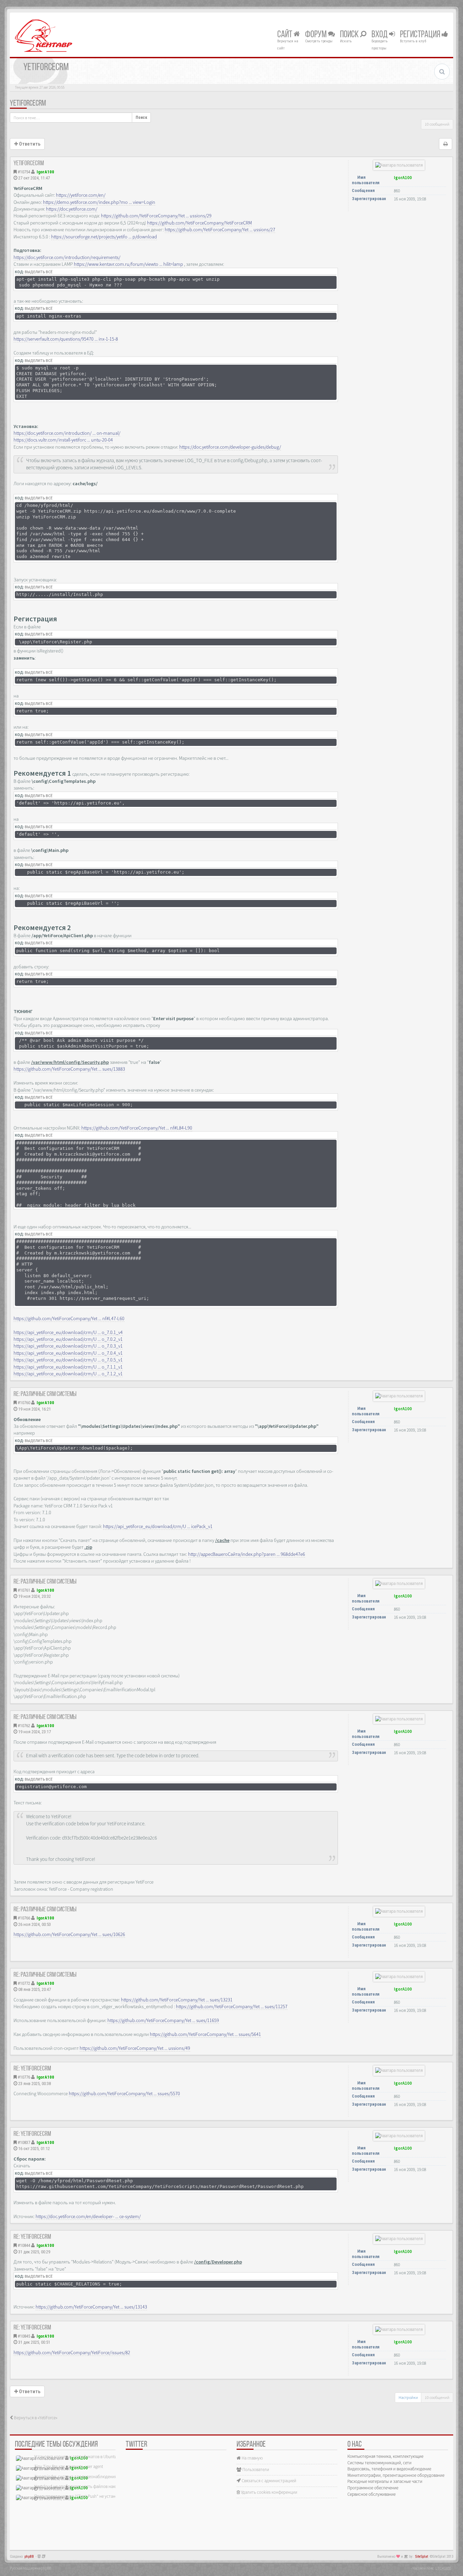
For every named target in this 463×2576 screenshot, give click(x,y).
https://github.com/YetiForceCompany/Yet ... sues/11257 (232, 2006)
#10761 (24, 1590)
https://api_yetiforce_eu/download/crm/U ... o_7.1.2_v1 (68, 1374)
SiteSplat (422, 2557)
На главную (252, 2458)
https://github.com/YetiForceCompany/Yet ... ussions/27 (220, 230)
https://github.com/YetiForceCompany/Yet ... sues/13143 (91, 2307)
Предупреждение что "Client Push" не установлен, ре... (85, 2496)
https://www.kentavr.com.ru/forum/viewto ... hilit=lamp (128, 264)
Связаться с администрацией (268, 2481)
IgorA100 (45, 172)
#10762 (24, 1726)
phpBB (29, 2557)
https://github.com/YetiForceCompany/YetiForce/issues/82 (72, 2353)
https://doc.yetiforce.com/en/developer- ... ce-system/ (88, 2216)
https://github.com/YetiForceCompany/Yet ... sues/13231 (177, 2000)
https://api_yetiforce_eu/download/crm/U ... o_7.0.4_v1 (68, 1353)
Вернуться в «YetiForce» (35, 2418)
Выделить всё (39, 272)
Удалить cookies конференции (269, 2492)
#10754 (24, 172)
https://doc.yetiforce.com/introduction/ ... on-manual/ (67, 433)
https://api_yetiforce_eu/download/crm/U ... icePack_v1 (158, 1526)
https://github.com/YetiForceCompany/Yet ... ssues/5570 (124, 2094)
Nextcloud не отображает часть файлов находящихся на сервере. (95, 2486)
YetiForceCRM (28, 104)
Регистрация (421, 35)
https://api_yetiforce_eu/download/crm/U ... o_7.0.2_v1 (68, 1339)
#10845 (24, 2336)
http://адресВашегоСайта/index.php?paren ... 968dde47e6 (247, 1554)
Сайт (285, 35)
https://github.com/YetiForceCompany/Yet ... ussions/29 (156, 216)
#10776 (24, 2077)
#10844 (24, 2245)
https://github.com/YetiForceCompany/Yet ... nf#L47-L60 (69, 1318)
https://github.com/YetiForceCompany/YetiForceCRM (199, 223)
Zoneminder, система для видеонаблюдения (75, 2477)
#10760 (24, 1403)
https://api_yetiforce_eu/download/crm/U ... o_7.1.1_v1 (68, 1367)
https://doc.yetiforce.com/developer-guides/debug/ (230, 447)
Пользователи (255, 2470)
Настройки (408, 2397)
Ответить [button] (29, 144)
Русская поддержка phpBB (31, 2568)
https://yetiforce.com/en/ (81, 195)
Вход (380, 35)
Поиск (350, 35)
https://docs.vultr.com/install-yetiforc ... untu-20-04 (63, 440)
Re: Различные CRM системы (45, 1394)
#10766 (24, 1918)
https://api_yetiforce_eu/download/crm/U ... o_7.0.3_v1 (68, 1346)
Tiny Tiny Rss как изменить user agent (69, 2466)
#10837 (24, 2142)
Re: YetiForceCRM (32, 2069)
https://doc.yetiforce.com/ (72, 209)
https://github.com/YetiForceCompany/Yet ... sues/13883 (69, 1069)
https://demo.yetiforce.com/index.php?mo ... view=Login (99, 202)
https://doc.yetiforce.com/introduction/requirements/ (67, 257)
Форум (317, 35)
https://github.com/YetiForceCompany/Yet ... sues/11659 (163, 2020)
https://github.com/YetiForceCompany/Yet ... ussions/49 (135, 2048)
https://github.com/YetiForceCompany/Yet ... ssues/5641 (205, 2034)
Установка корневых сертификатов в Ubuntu (76, 2457)
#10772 (24, 1983)
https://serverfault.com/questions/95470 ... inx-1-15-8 (66, 339)
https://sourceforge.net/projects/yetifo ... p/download (104, 237)
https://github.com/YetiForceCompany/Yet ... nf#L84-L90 (137, 1128)
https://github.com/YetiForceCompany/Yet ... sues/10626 (69, 1934)
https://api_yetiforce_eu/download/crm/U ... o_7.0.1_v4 (68, 1332)
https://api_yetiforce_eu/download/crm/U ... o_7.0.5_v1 (68, 1360)
